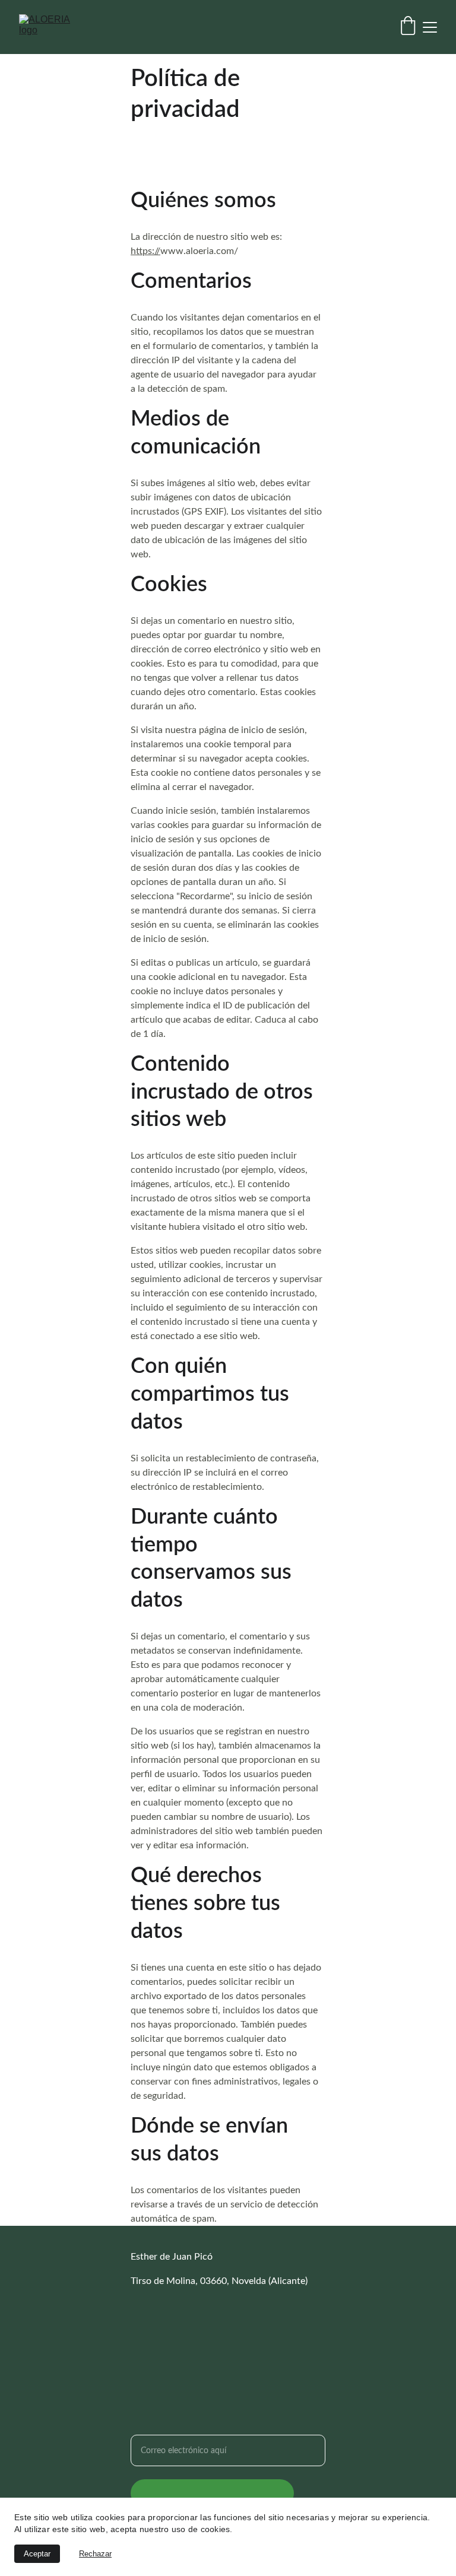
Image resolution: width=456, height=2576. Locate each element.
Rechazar (95, 2554)
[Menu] (430, 27)
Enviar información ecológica (212, 2493)
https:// (145, 251)
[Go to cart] (408, 27)
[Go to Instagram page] (217, 2323)
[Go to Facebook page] (138, 2323)
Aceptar (37, 2554)
